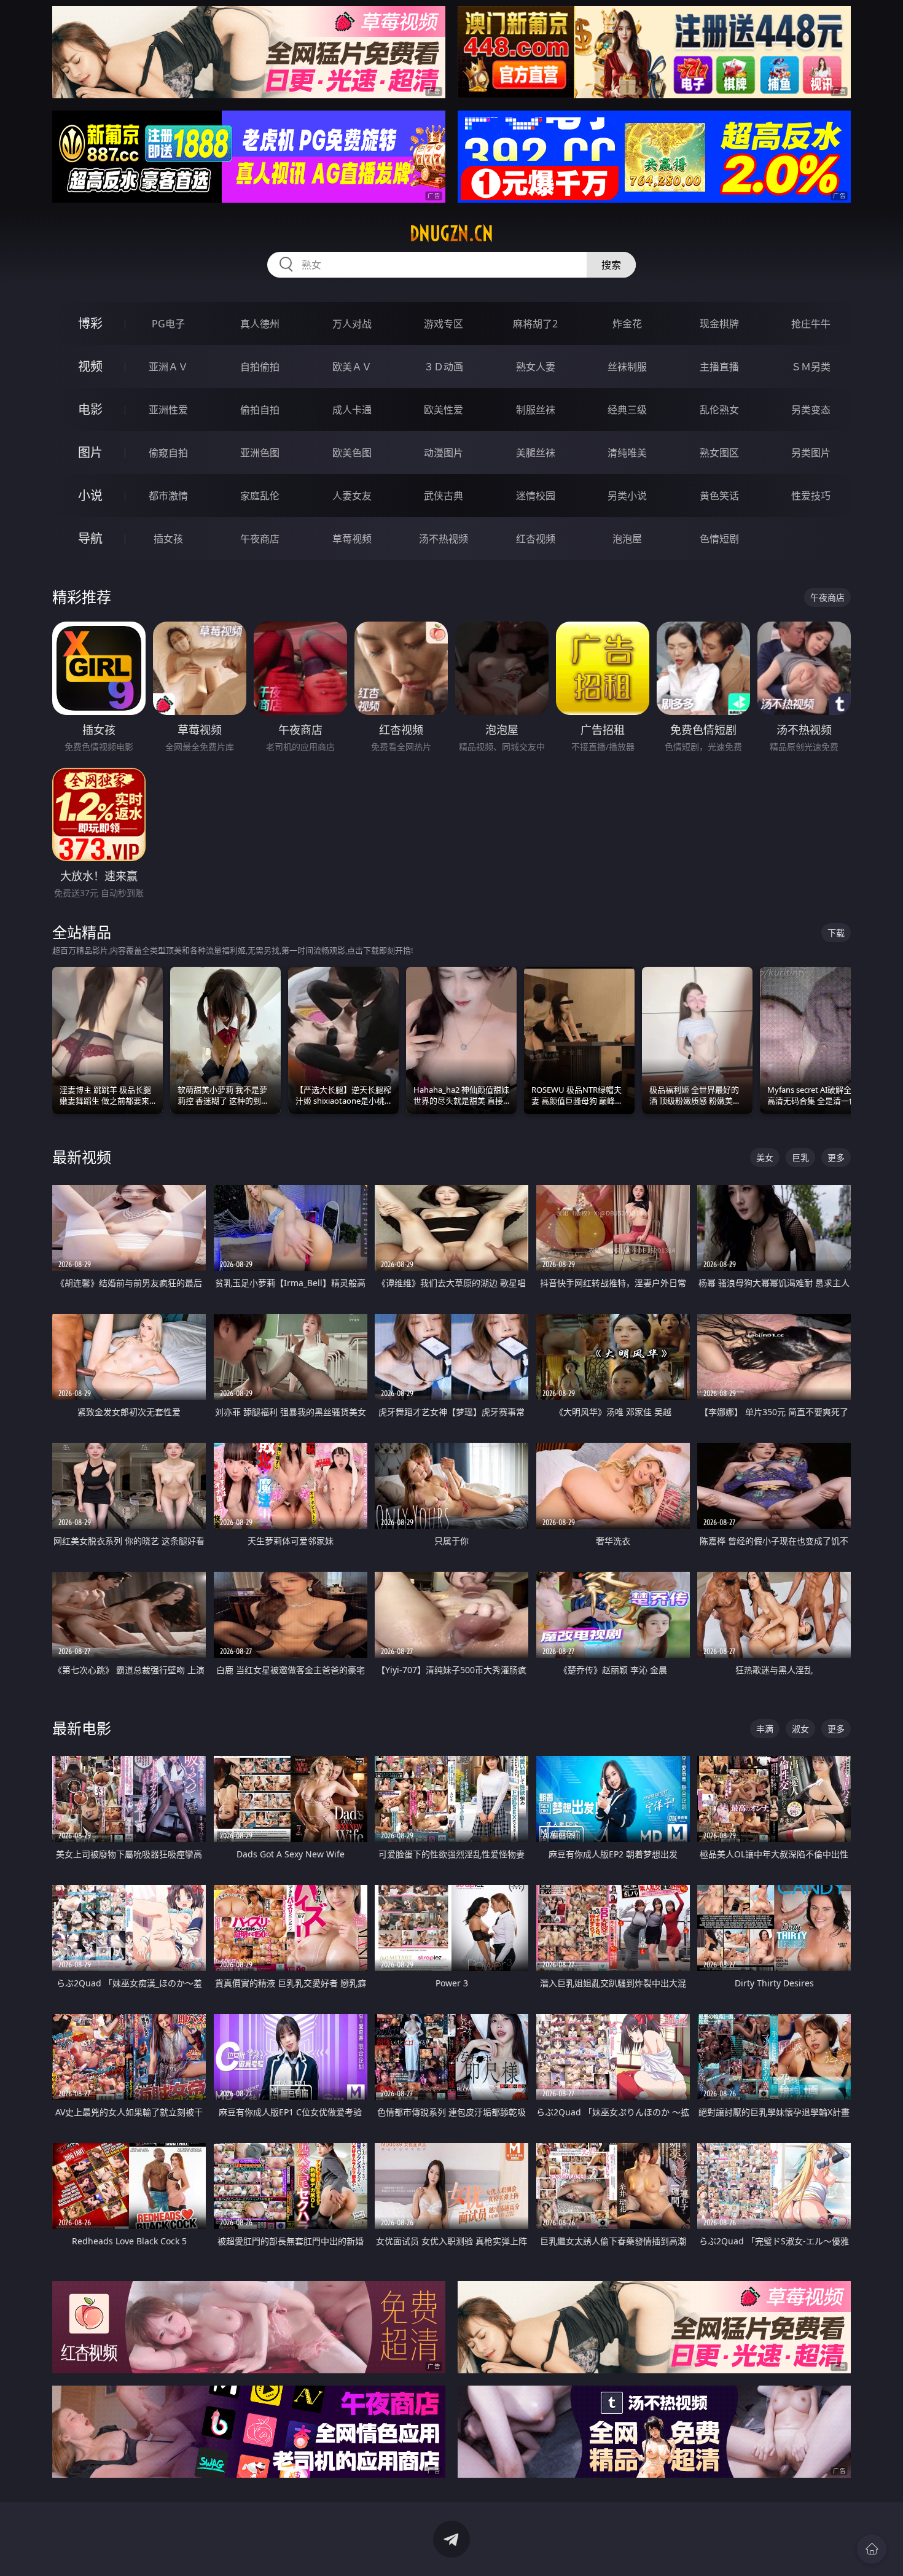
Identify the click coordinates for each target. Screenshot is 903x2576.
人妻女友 (352, 496)
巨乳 (800, 1157)
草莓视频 (352, 539)
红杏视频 (536, 539)
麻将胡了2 (535, 324)
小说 (90, 495)
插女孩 (168, 539)
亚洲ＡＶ (168, 367)
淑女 (800, 1729)
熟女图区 (719, 453)
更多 (836, 1157)
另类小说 (627, 496)
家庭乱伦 (260, 496)
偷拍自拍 (260, 410)
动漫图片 (444, 453)
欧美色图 (352, 453)
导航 (90, 538)
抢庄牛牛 (811, 324)
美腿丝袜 (536, 453)
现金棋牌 (719, 324)
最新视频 (82, 1157)
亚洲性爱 (168, 410)
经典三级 (627, 410)
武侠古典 (444, 496)
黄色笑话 (719, 496)
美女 (765, 1157)
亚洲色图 (260, 453)
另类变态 (811, 410)
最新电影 (82, 1728)
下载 (836, 933)
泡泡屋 (627, 539)
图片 (90, 452)
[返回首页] (872, 2549)
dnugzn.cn (451, 233)
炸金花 (627, 324)
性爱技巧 (811, 496)
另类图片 (811, 453)
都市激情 (168, 496)
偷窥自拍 (168, 453)
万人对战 (352, 324)
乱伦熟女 (719, 410)
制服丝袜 (536, 410)
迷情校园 (536, 496)
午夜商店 (260, 539)
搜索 (611, 265)
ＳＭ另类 (811, 367)
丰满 (765, 1729)
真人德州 (260, 324)
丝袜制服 (627, 367)
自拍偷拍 (260, 367)
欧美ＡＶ (352, 367)
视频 (90, 366)
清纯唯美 (627, 453)
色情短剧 (719, 539)
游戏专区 (444, 324)
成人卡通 (352, 410)
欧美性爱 (444, 410)
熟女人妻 (536, 367)
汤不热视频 (444, 539)
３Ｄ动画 (444, 367)
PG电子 (168, 324)
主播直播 (719, 367)
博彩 (90, 323)
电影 (90, 409)
